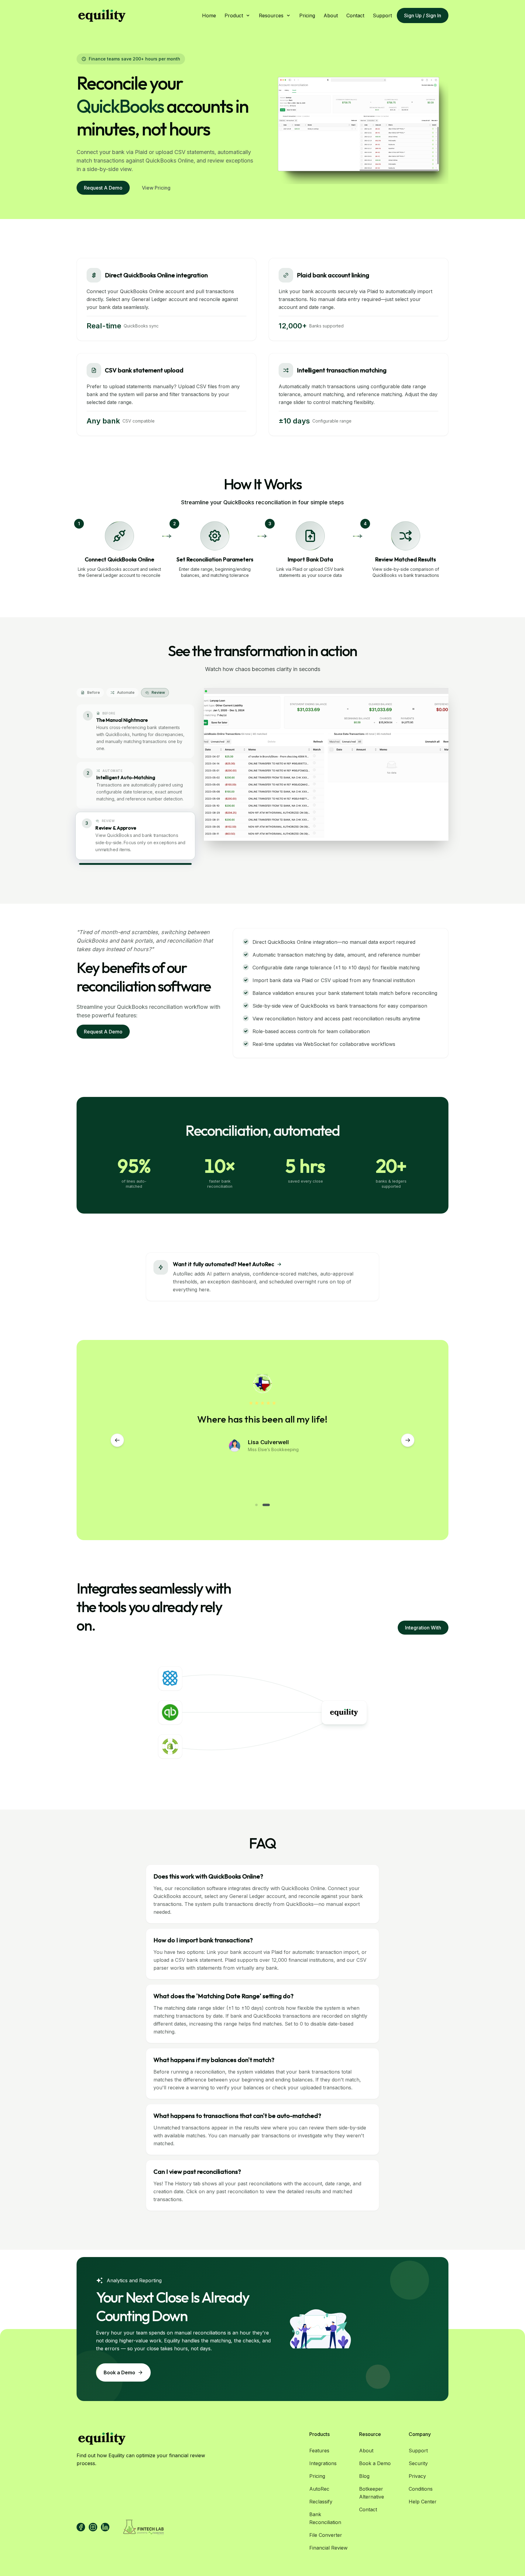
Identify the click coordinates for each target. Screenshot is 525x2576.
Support (382, 15)
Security (418, 2463)
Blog (364, 2476)
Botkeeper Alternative (372, 2493)
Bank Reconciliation (325, 2518)
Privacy (417, 2476)
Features (319, 2451)
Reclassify (321, 2502)
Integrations (323, 2463)
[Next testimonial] (408, 1440)
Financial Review (328, 2548)
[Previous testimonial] (117, 1440)
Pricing (307, 15)
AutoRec (319, 2489)
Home (209, 15)
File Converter (326, 2535)
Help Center (423, 2502)
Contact (355, 15)
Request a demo (103, 188)
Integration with (423, 1628)
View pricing (156, 188)
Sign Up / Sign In (423, 15)
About (331, 15)
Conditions (421, 2489)
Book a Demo (375, 2463)
